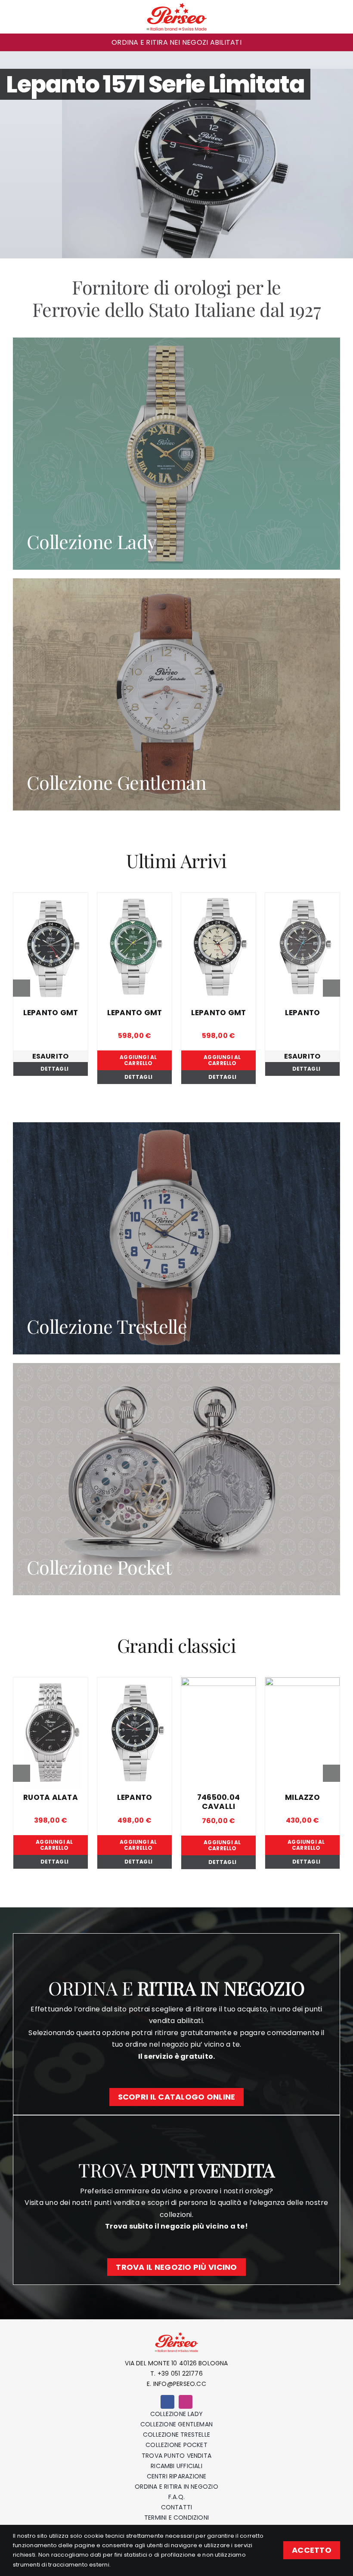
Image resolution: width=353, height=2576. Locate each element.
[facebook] (167, 2402)
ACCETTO (312, 2550)
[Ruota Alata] (97, 1683)
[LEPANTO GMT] (51, 898)
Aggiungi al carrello (138, 1060)
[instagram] (186, 2402)
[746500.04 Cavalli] (265, 1683)
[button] (16, 42)
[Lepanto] (302, 898)
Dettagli (54, 1069)
